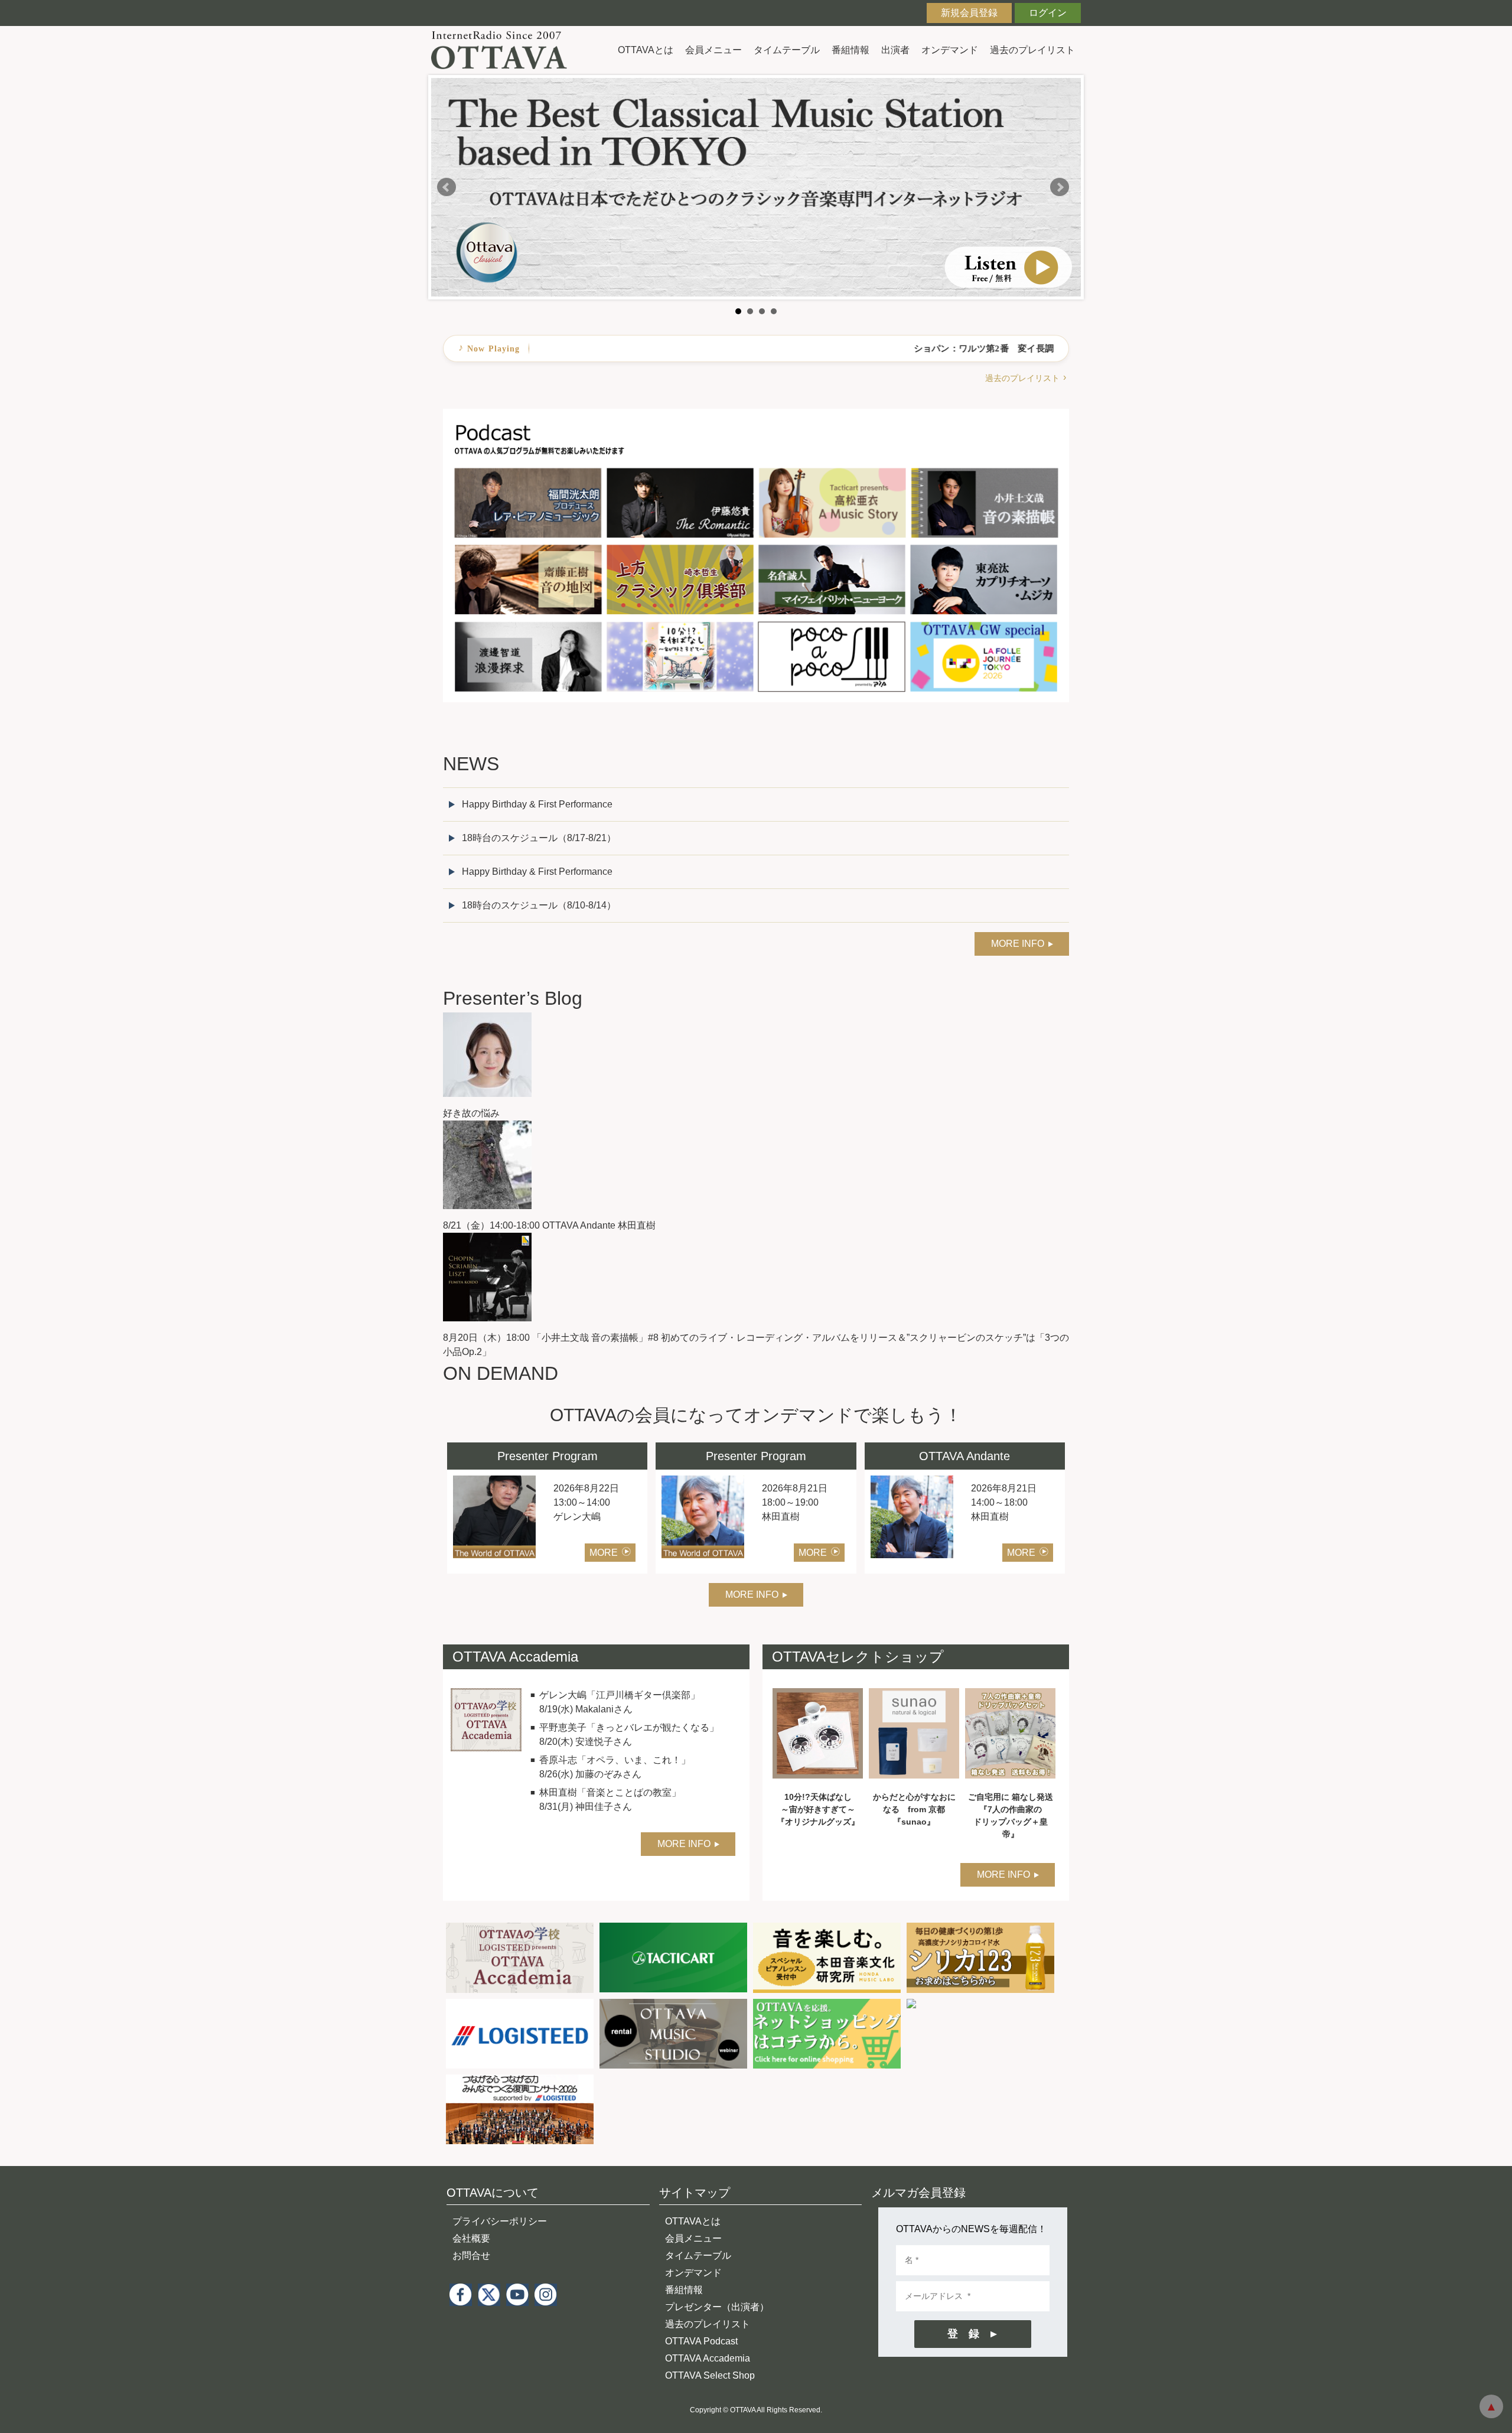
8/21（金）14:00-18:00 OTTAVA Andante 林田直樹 (549, 1225)
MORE (604, 1553)
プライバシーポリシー (500, 2221)
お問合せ (471, 2256)
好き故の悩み (471, 1113)
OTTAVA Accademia (708, 2358)
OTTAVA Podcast (701, 2341)
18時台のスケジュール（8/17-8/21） (539, 838)
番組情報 (850, 50)
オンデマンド (950, 50)
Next (1060, 187)
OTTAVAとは (646, 50)
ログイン (1048, 13)
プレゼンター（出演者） (717, 2307)
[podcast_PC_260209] (756, 416)
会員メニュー (713, 50)
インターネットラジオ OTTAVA (504, 50)
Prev (447, 187)
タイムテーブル (787, 50)
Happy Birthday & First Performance (537, 804)
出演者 (895, 50)
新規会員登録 (969, 13)
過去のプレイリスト (1032, 50)
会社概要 (471, 2238)
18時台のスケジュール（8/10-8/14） (539, 905)
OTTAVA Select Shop (710, 2375)
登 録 (963, 2334)
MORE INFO (1018, 944)
